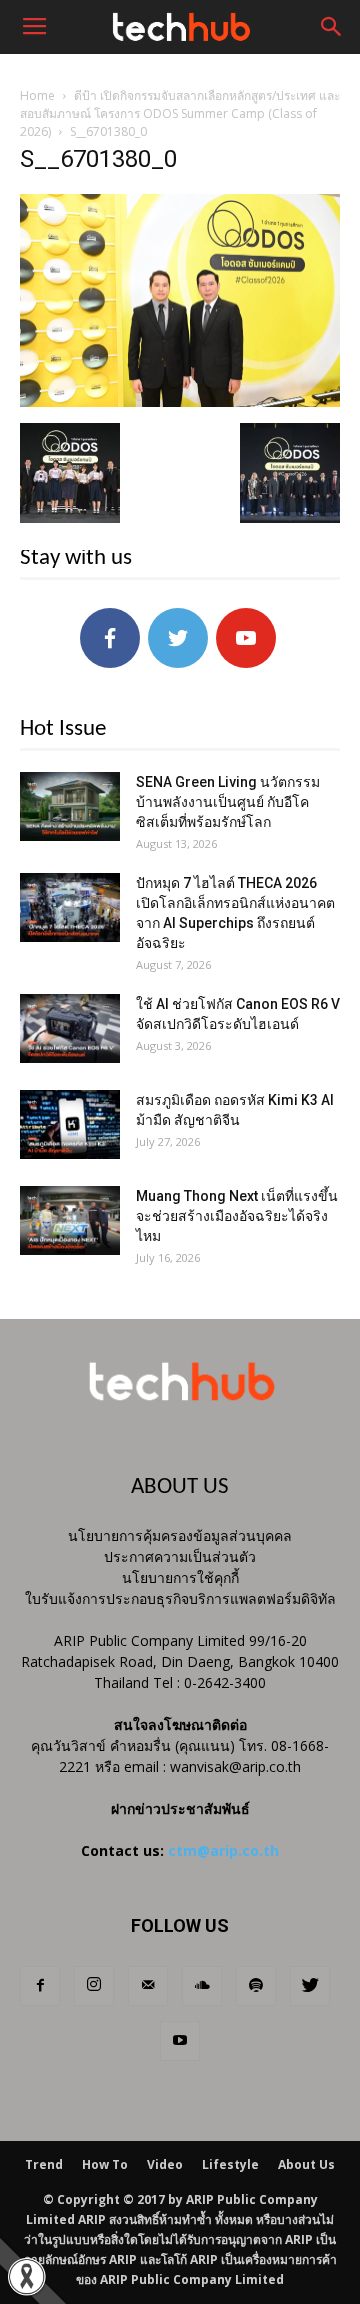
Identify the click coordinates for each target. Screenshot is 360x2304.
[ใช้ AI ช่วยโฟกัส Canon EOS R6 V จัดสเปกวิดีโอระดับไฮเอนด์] (70, 1028)
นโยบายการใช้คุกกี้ (180, 1577)
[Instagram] (94, 1986)
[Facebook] (40, 1986)
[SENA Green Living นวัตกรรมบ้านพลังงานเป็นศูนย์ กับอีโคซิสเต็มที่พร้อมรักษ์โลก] (70, 806)
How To (105, 2164)
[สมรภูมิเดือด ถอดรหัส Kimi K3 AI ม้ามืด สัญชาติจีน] (70, 1124)
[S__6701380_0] (180, 402)
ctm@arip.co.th (223, 1850)
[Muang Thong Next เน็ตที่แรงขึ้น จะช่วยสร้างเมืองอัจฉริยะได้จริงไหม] (70, 1220)
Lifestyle (230, 2164)
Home (37, 95)
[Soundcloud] (202, 1986)
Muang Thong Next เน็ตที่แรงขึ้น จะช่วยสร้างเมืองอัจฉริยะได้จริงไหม (237, 1216)
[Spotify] (256, 1986)
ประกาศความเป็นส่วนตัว (180, 1556)
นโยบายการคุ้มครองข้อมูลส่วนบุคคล (180, 1535)
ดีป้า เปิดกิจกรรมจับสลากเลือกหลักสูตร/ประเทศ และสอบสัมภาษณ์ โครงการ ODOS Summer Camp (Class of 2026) (180, 113)
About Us (306, 2164)
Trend (44, 2164)
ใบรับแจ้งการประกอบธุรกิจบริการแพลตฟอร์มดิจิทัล (180, 1598)
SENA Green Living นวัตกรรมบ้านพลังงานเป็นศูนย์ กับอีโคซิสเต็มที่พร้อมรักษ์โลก (228, 802)
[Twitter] (310, 1986)
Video (165, 2164)
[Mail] (148, 1986)
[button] (332, 27)
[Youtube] (180, 2041)
